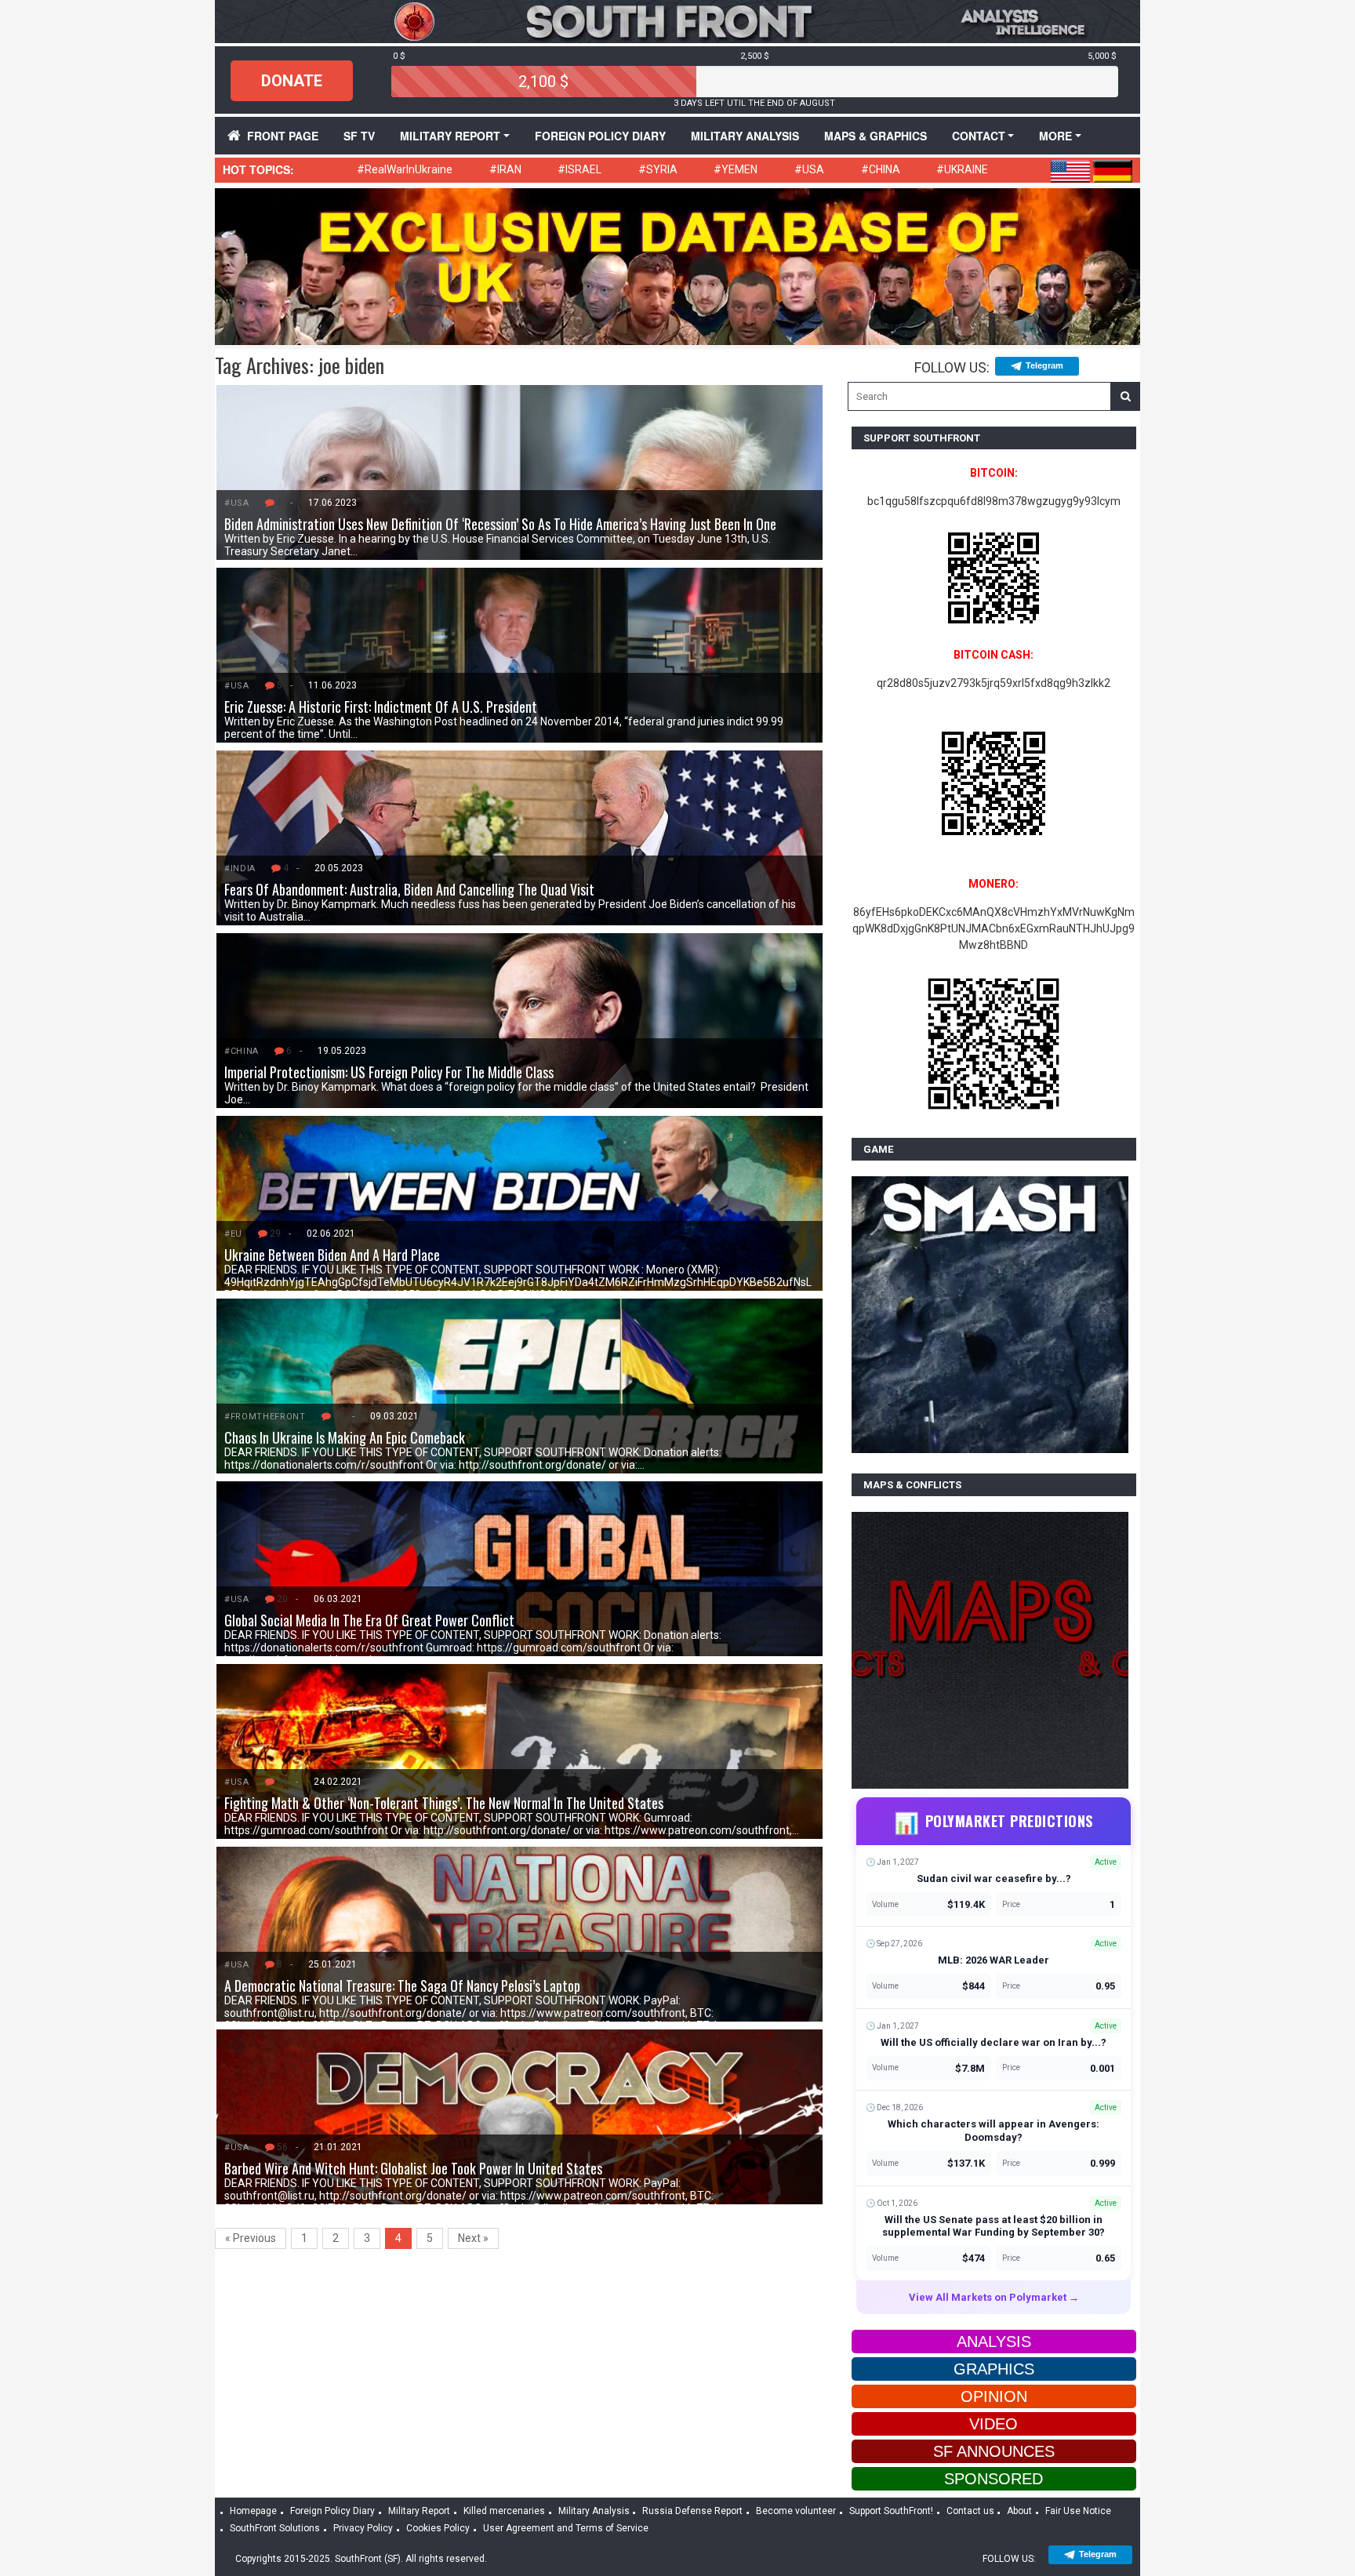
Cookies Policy (438, 2528)
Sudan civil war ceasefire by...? (994, 1878)
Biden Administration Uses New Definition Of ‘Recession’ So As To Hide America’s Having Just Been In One (500, 524)
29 (275, 1234)
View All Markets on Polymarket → (994, 2297)
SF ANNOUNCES (994, 2451)
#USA (809, 169)
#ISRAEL (579, 169)
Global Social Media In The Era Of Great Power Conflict (369, 1620)
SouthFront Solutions (275, 2528)
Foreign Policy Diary (332, 2511)
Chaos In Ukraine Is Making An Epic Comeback (345, 1437)
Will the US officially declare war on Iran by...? (994, 2042)
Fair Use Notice (1078, 2511)
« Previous (251, 2238)
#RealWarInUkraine (405, 169)
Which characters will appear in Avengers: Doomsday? (994, 2131)
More (1055, 136)
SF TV (359, 136)
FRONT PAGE (283, 136)
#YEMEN (736, 169)
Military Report (450, 136)
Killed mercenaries (504, 2511)
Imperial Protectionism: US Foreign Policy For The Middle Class (389, 1072)
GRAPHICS (994, 2369)
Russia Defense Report (692, 2511)
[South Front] (677, 20)
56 (282, 2147)
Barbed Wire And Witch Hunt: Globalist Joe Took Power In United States (413, 2168)
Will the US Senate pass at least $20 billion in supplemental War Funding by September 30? (994, 2226)
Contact (979, 136)
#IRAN (505, 169)
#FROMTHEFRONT (265, 1417)
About (1019, 2511)
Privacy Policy (363, 2528)
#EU (233, 1234)
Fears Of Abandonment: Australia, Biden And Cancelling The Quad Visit (409, 889)
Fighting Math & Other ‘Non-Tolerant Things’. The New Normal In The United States (444, 1803)
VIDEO (994, 2424)
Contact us (970, 2511)
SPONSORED (994, 2479)
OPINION (994, 2396)
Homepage (253, 2511)
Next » (473, 2238)
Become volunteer (796, 2511)
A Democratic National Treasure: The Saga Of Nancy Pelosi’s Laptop (402, 1986)
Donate (292, 81)
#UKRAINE (962, 169)
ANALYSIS (994, 2342)
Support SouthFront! (891, 2511)
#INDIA (240, 868)
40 (282, 1782)
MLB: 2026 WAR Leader (994, 1960)
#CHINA (881, 169)
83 (339, 1416)
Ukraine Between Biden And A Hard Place (332, 1255)
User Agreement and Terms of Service (566, 2528)
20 (282, 1599)
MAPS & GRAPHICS (875, 136)
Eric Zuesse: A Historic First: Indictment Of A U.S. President (382, 707)
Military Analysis (745, 136)
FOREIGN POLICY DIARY (600, 136)
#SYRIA (658, 169)
